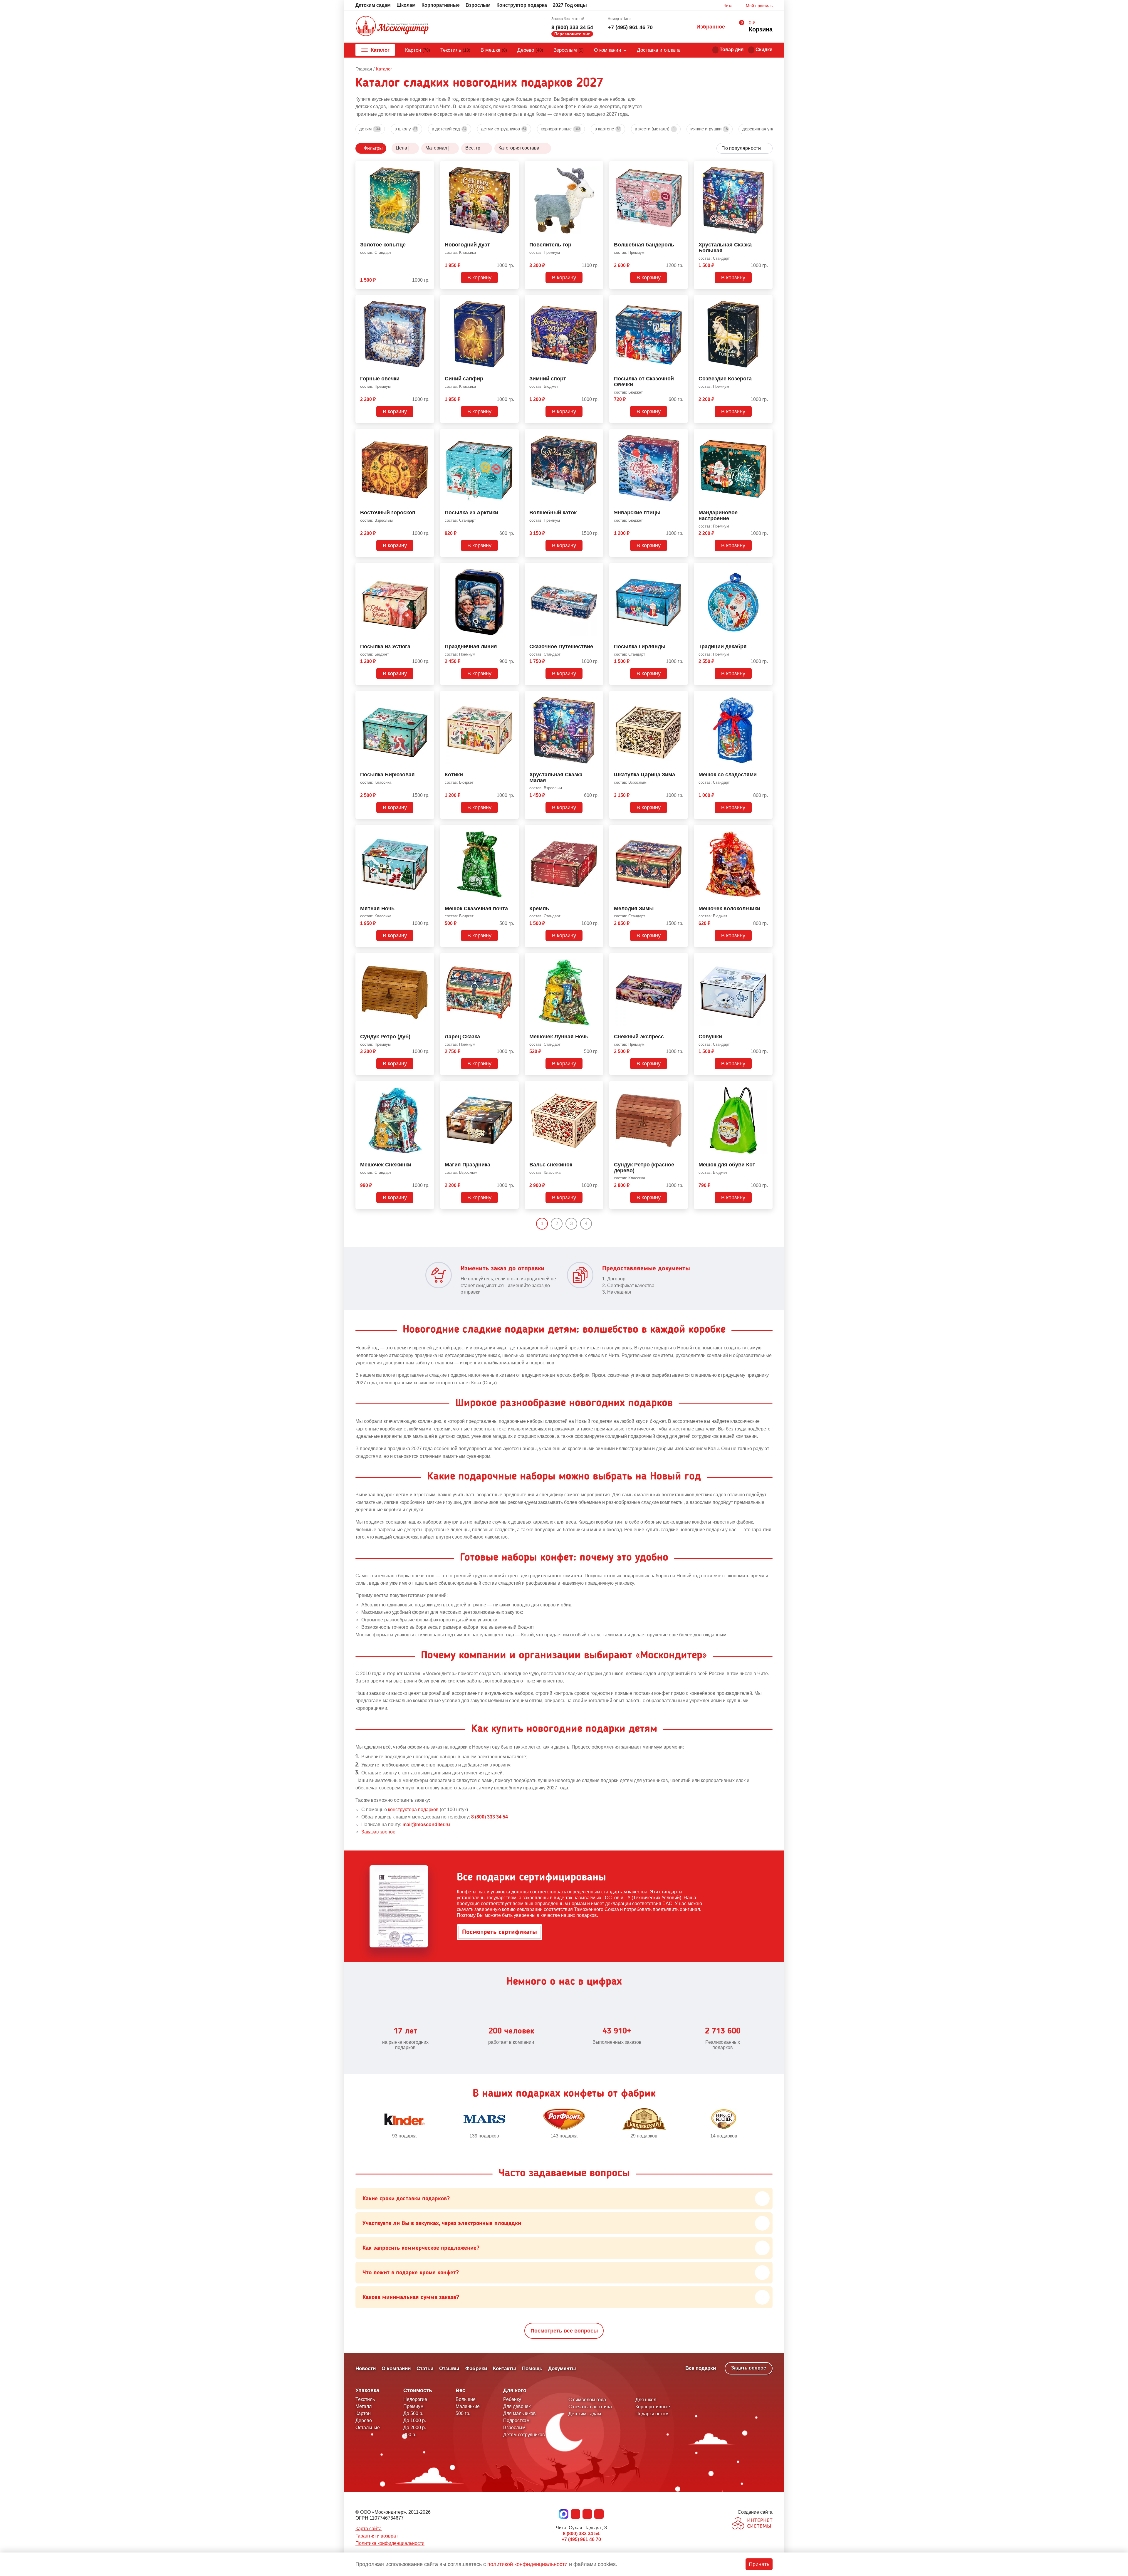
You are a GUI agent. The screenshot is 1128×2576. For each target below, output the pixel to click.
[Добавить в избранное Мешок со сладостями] (766, 696)
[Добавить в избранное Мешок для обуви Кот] (766, 1087)
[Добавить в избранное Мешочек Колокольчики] (766, 830)
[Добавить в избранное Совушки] (766, 958)
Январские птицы (637, 513)
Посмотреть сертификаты (500, 1932)
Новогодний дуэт (467, 245)
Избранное (711, 27)
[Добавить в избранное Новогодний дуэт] (512, 167)
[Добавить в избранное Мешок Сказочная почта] (512, 830)
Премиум (413, 2406)
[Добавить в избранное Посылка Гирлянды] (681, 568)
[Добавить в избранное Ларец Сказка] (512, 958)
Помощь (532, 2368)
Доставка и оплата (658, 50)
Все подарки (701, 2368)
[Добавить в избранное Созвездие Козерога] (766, 300)
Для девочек (517, 2406)
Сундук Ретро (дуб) (385, 1037)
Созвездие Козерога (725, 379)
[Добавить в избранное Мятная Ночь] (427, 830)
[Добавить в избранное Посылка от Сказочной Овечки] (681, 300)
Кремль (539, 909)
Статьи (425, 2368)
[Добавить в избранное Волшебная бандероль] (681, 167)
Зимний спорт (548, 379)
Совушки (710, 1037)
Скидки (764, 49)
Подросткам (516, 2420)
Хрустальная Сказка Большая (725, 248)
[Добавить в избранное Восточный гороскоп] (427, 434)
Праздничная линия (471, 647)
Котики (454, 775)
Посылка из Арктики (471, 513)
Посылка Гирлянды (640, 647)
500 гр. (463, 2413)
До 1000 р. (415, 2420)
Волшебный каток (553, 513)
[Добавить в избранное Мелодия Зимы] (681, 830)
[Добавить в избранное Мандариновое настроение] (766, 434)
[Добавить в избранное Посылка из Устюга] (427, 568)
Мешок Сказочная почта (476, 909)
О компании (608, 50)
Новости (366, 2368)
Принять (759, 2564)
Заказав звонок (378, 1832)
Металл (364, 2406)
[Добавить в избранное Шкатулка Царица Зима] (681, 696)
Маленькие (468, 2406)
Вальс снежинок (551, 1165)
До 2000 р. (415, 2428)
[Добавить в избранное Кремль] (597, 830)
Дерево (530, 50)
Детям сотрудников (504, 129)
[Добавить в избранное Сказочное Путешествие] (597, 568)
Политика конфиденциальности (390, 2543)
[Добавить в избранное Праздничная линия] (512, 568)
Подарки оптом (652, 2414)
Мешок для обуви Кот (727, 1165)
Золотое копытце (383, 245)
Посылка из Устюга (385, 647)
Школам (406, 5)
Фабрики (476, 2368)
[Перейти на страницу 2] (597, 1224)
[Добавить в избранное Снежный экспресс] (681, 958)
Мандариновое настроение (718, 516)
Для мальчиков (519, 2413)
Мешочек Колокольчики (729, 909)
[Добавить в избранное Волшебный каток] (597, 434)
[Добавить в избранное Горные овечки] (427, 300)
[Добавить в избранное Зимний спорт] (597, 300)
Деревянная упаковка (767, 129)
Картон (418, 50)
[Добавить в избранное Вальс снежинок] (597, 1087)
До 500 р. (413, 2413)
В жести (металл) (655, 129)
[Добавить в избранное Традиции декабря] (766, 568)
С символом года (587, 2400)
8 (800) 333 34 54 (572, 27)
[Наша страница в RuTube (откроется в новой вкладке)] (599, 2514)
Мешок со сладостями (728, 775)
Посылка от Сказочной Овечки (644, 382)
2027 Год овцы (570, 5)
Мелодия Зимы (634, 909)
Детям (370, 129)
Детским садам (373, 5)
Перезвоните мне (572, 34)
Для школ (646, 2400)
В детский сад (449, 129)
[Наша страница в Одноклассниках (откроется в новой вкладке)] (587, 2514)
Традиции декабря (723, 647)
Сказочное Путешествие (561, 647)
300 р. (410, 2435)
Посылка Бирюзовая (387, 775)
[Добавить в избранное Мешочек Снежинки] (427, 1087)
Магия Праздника (468, 1165)
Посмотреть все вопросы (564, 2331)
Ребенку (512, 2399)
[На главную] (392, 27)
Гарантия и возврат (377, 2536)
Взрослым (478, 5)
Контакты (505, 2368)
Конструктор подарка (522, 5)
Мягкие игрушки (709, 129)
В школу (406, 129)
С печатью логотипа (590, 2407)
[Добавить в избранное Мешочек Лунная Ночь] (597, 958)
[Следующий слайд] (770, 2124)
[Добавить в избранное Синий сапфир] (512, 300)
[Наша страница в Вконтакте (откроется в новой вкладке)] (575, 2514)
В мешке (494, 50)
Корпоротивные (653, 2407)
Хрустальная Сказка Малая (556, 778)
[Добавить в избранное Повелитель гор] (597, 167)
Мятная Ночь (377, 909)
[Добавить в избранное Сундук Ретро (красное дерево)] (681, 1087)
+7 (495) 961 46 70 (630, 27)
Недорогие (415, 2399)
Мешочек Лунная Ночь (559, 1037)
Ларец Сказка (462, 1037)
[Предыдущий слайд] (358, 2124)
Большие (466, 2399)
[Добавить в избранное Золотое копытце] (427, 167)
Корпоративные (441, 5)
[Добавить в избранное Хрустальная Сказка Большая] (766, 167)
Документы (562, 2368)
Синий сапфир (464, 379)
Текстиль (455, 50)
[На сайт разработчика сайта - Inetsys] (752, 2524)
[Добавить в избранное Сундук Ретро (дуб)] (427, 958)
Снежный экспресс (639, 1037)
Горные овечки (380, 379)
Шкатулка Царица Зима (644, 775)
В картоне (607, 129)
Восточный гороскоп (388, 513)
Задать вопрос (749, 2368)
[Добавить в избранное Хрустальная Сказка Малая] (597, 696)
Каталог (380, 50)
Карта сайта (369, 2529)
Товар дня (732, 49)
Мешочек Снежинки (386, 1165)
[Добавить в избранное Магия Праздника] (512, 1087)
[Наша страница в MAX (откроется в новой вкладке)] (564, 2514)
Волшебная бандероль (644, 245)
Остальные (368, 2428)
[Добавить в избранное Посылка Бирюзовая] (427, 696)
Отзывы (449, 2368)
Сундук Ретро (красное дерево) (644, 1168)
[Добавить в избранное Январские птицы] (681, 434)
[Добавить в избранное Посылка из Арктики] (512, 434)
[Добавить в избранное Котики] (512, 696)
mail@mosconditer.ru (426, 1824)
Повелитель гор (550, 245)
